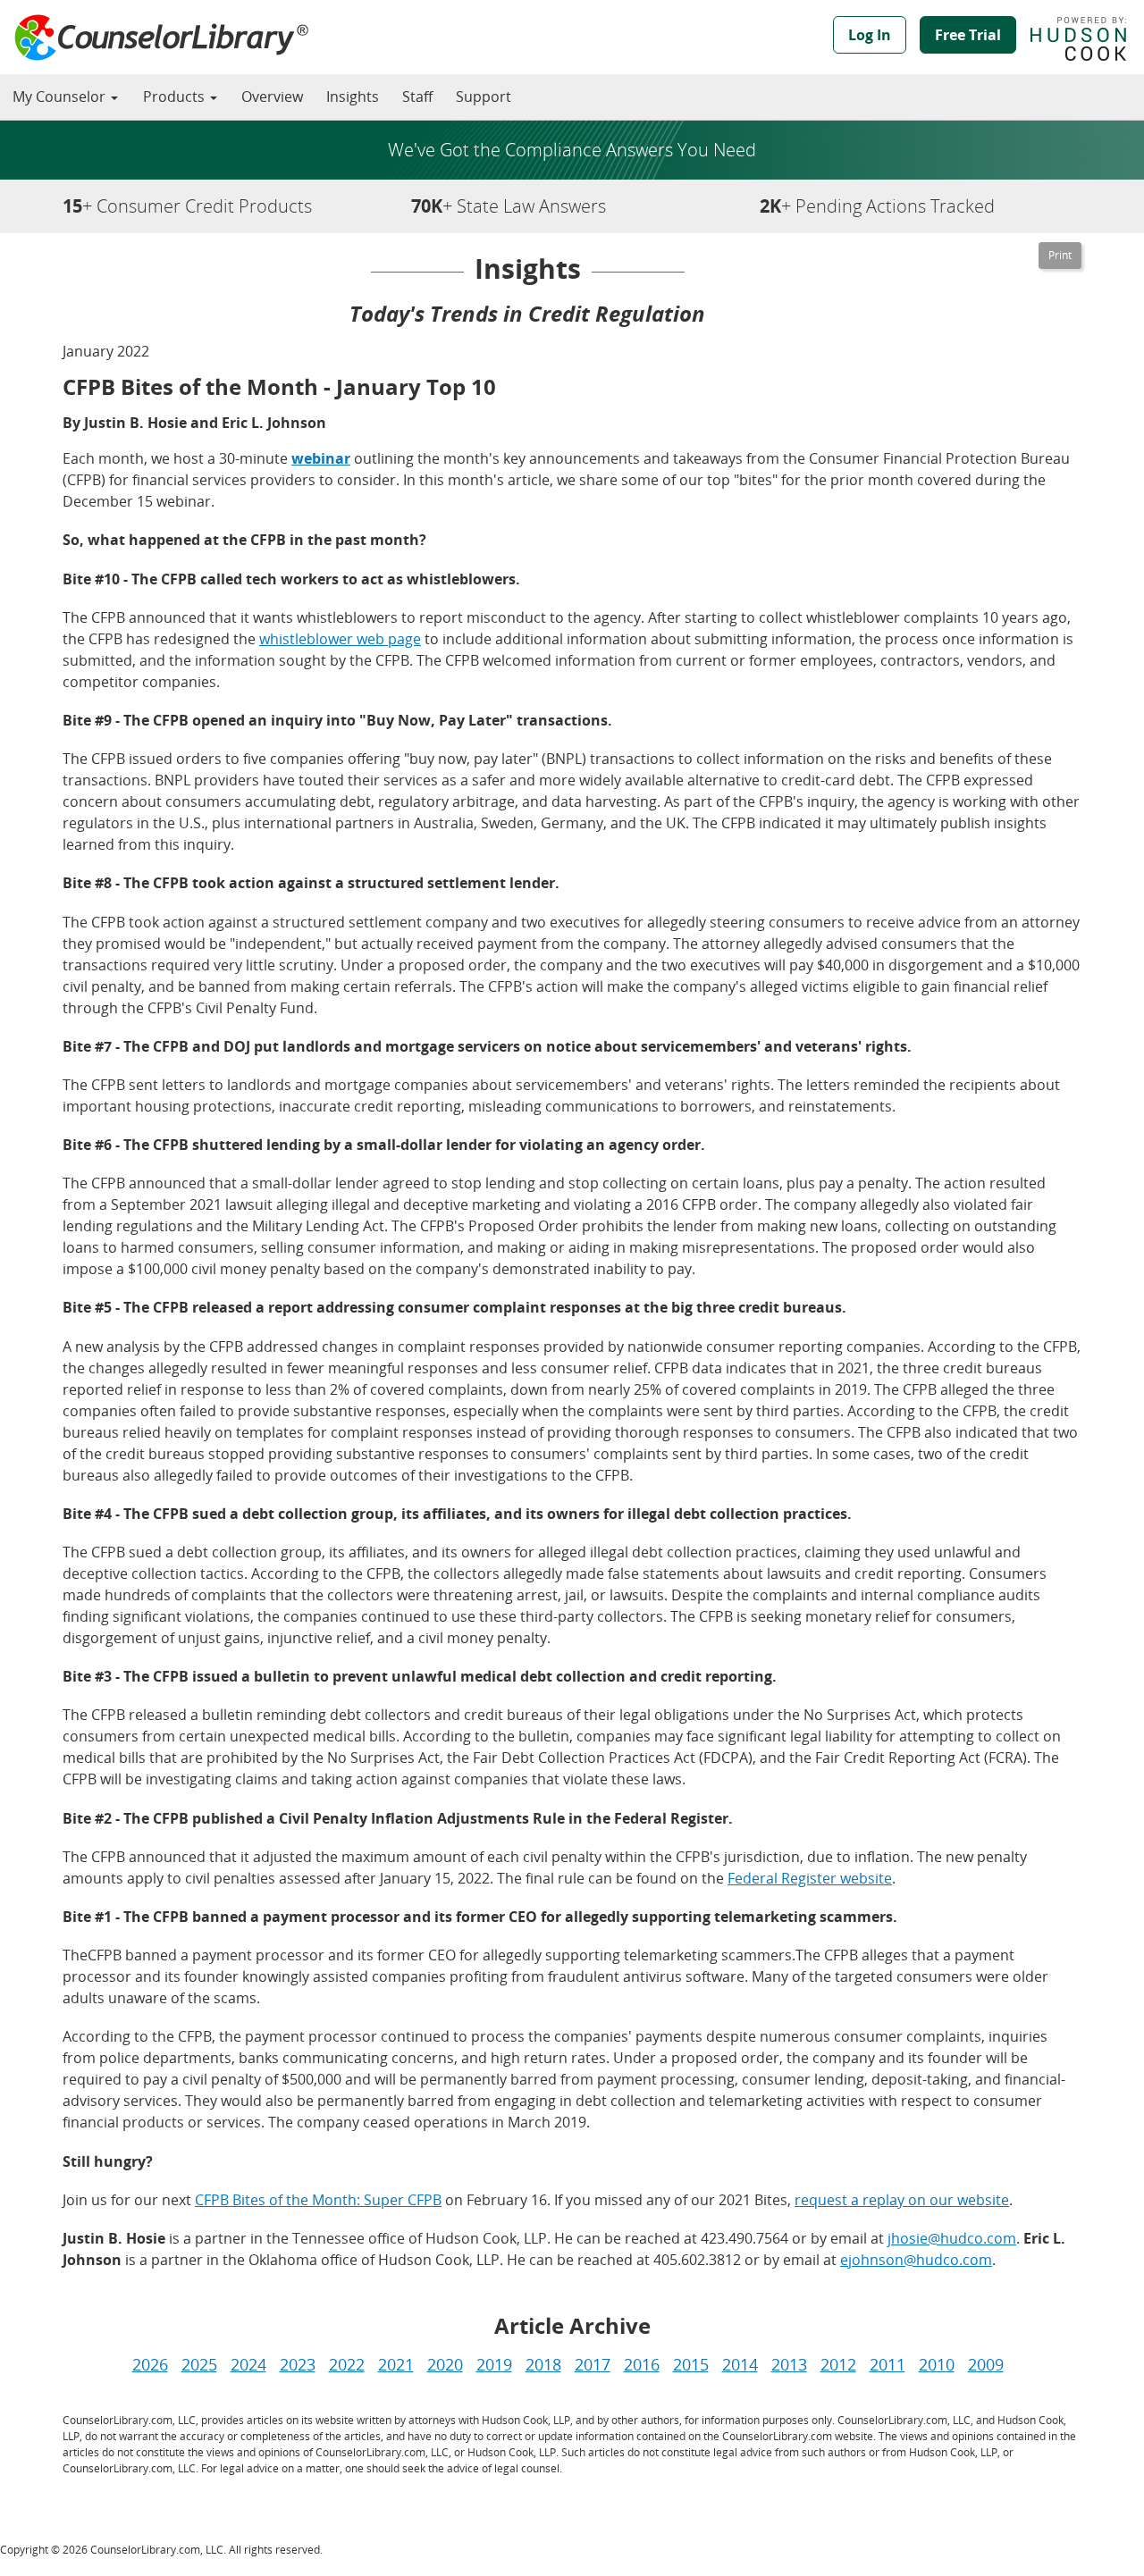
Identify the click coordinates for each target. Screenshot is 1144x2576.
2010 (937, 2364)
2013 (789, 2364)
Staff (417, 96)
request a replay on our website (902, 2200)
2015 (691, 2364)
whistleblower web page (340, 639)
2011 (887, 2364)
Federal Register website (810, 1878)
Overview (272, 96)
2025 (199, 2364)
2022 (347, 2364)
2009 (986, 2364)
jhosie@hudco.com (952, 2238)
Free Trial (968, 35)
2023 (298, 2364)
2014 (740, 2364)
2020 (445, 2364)
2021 (396, 2364)
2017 (593, 2364)
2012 (838, 2364)
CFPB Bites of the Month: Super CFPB (318, 2200)
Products (176, 96)
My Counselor (61, 96)
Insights (353, 96)
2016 (642, 2364)
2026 (150, 2364)
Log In (870, 35)
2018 (543, 2364)
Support (484, 96)
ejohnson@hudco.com (916, 2260)
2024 (248, 2364)
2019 (494, 2364)
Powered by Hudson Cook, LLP (1087, 38)
